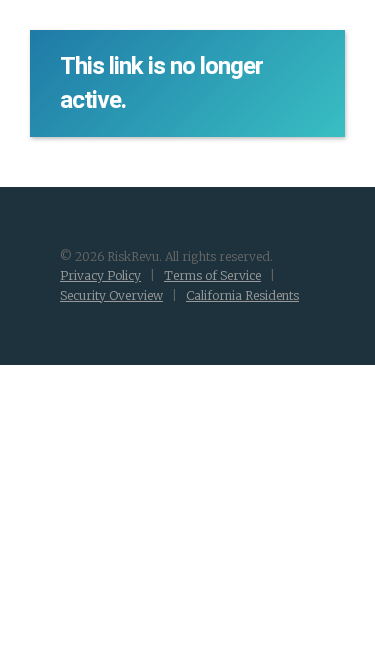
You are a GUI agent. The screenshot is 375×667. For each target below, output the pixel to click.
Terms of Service (212, 275)
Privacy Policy (100, 275)
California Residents (242, 295)
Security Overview (111, 295)
